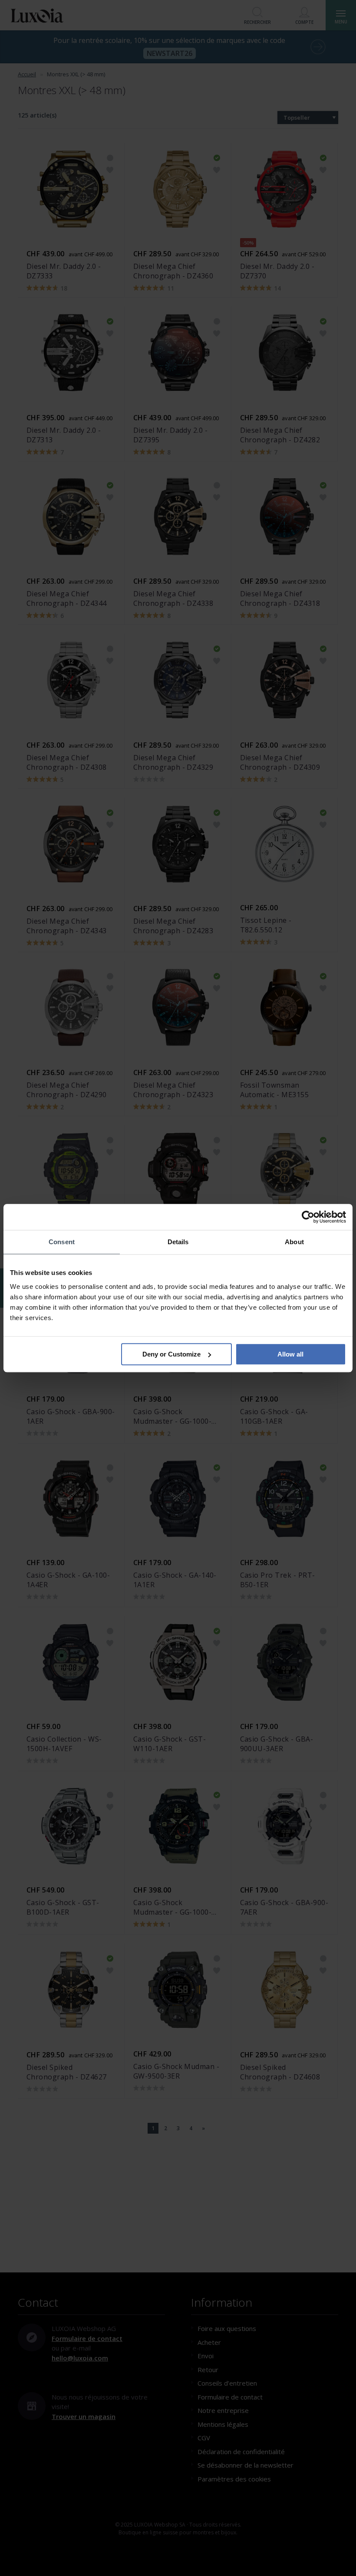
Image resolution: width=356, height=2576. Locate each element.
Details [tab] (178, 1242)
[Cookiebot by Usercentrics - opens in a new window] (308, 1217)
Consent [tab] (62, 1242)
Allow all (290, 1354)
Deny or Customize (171, 1354)
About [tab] (294, 1242)
